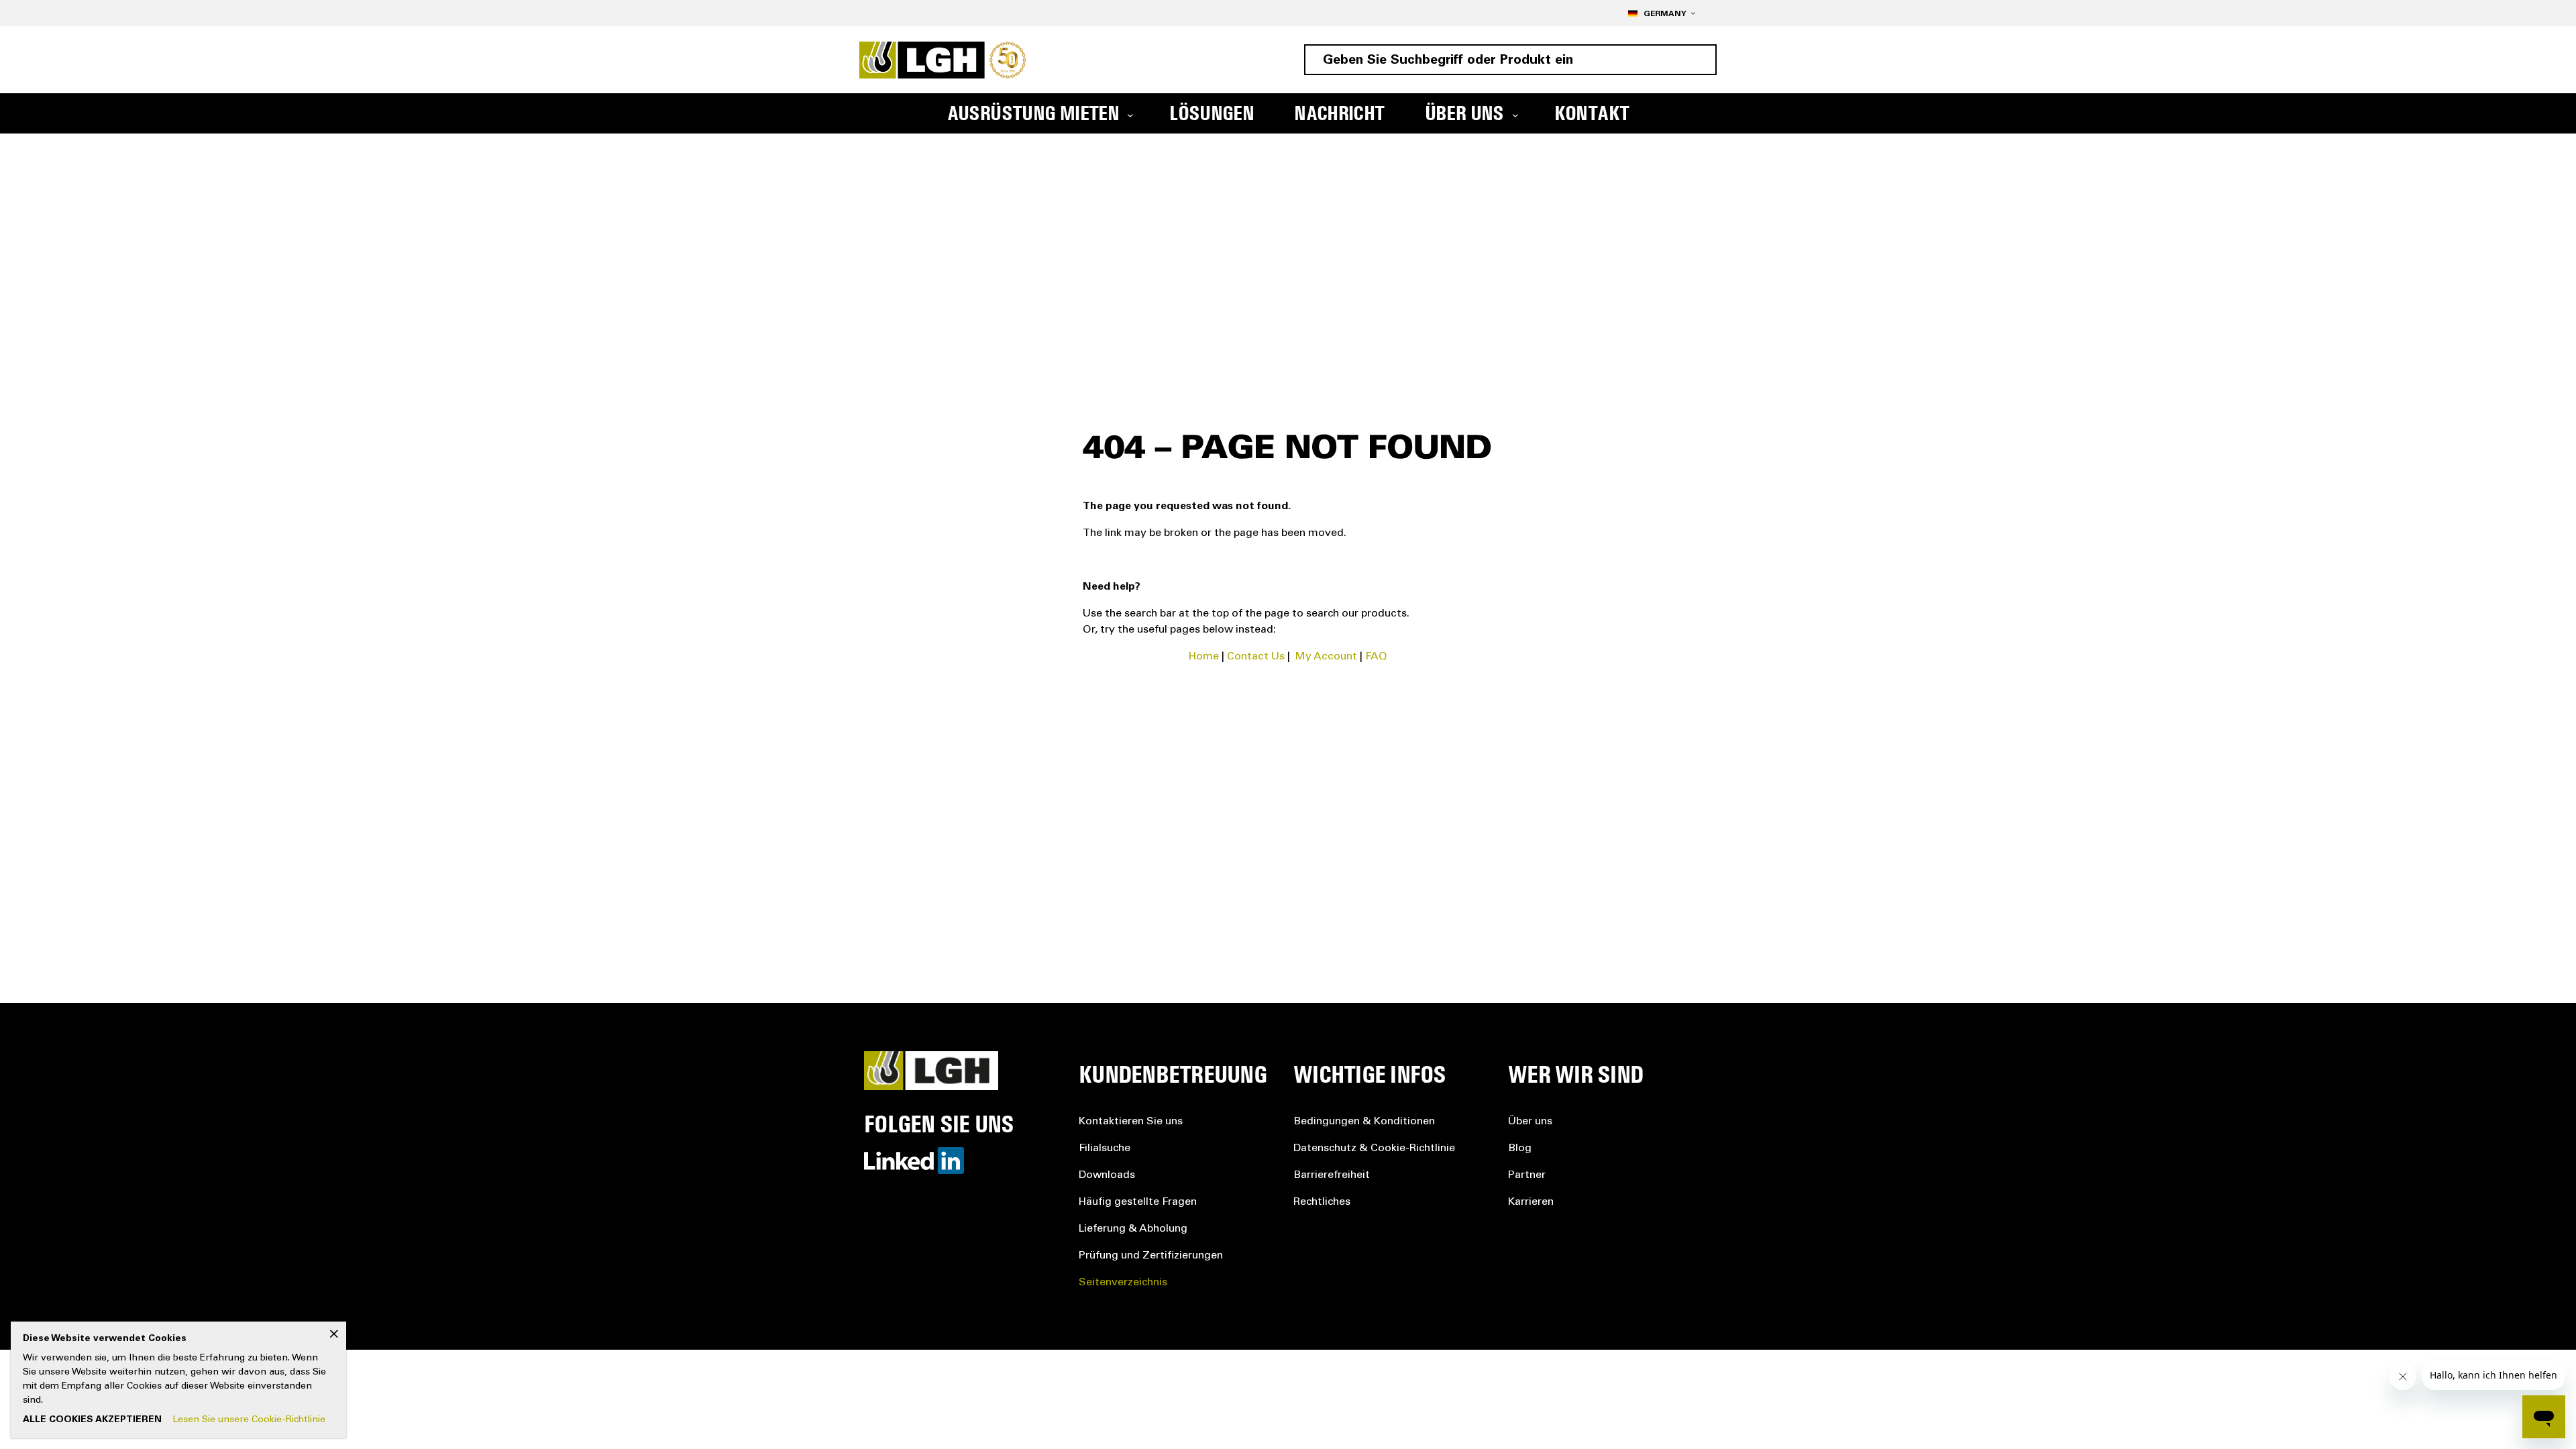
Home (1204, 657)
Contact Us (1256, 657)
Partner (1527, 1175)
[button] (1661, 13)
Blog (1520, 1148)
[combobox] (1510, 60)
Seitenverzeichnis (1123, 1283)
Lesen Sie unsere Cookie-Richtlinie (249, 1420)
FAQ (1376, 657)
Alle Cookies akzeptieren (92, 1420)
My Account (1326, 657)
